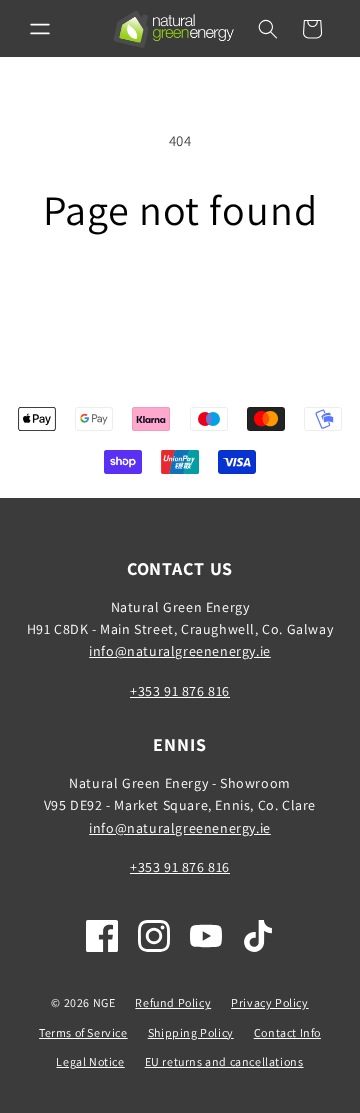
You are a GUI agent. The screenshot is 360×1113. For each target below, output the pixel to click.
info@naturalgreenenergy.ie (180, 651)
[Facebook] (102, 936)
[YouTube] (206, 936)
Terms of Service (83, 1032)
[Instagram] (154, 936)
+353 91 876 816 (180, 691)
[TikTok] (258, 936)
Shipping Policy (191, 1032)
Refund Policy (173, 1002)
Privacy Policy (269, 1002)
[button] (40, 29)
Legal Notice (90, 1061)
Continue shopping (180, 288)
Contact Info (287, 1032)
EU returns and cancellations (224, 1061)
